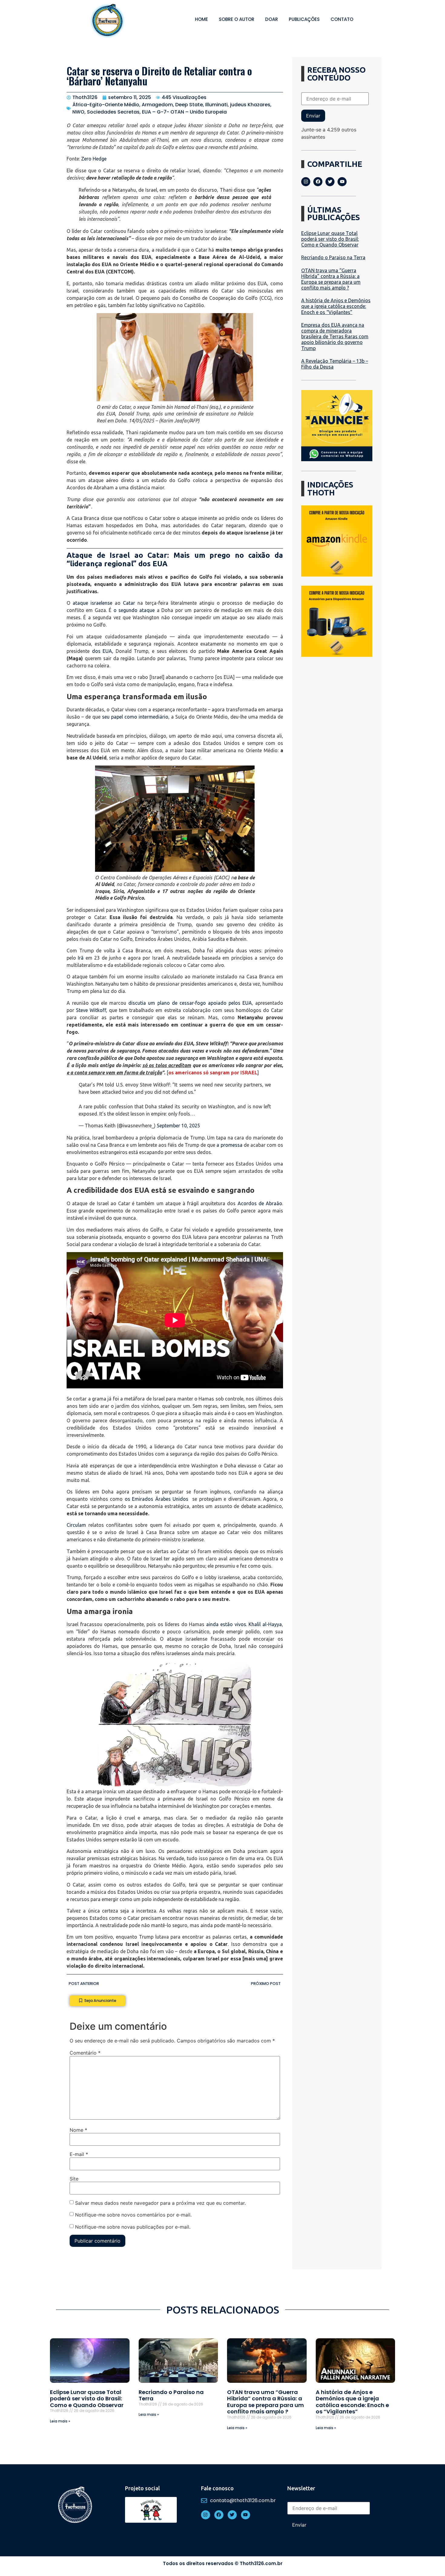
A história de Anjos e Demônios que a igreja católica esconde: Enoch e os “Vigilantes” (336, 306)
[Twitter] (330, 182)
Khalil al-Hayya (265, 1624)
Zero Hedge (94, 159)
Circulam (76, 1525)
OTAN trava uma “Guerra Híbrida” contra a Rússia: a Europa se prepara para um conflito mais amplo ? (331, 279)
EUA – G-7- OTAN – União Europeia (184, 112)
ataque (82, 603)
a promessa (229, 1145)
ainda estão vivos (226, 1624)
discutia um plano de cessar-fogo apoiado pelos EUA (190, 1003)
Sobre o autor (237, 19)
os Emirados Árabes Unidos (157, 1499)
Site (74, 2179)
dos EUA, (103, 651)
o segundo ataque (134, 610)
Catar (129, 603)
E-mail (79, 2154)
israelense (101, 603)
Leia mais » (60, 2421)
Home (201, 19)
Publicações (304, 19)
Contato (342, 19)
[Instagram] (306, 182)
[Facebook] (318, 182)
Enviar (313, 116)
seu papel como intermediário (135, 717)
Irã (81, 958)
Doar (272, 19)
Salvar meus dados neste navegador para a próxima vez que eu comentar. (160, 2203)
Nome (78, 2130)
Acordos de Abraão (260, 1203)
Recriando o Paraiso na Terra (333, 257)
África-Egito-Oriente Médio (106, 105)
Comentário (85, 2053)
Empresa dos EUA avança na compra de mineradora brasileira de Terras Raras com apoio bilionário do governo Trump (335, 337)
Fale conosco (217, 2488)
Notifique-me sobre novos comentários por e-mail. (133, 2214)
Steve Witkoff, (92, 1010)
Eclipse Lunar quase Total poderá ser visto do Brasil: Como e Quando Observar (330, 239)
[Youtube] (342, 182)
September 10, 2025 (178, 1126)
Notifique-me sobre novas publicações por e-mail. (133, 2227)
